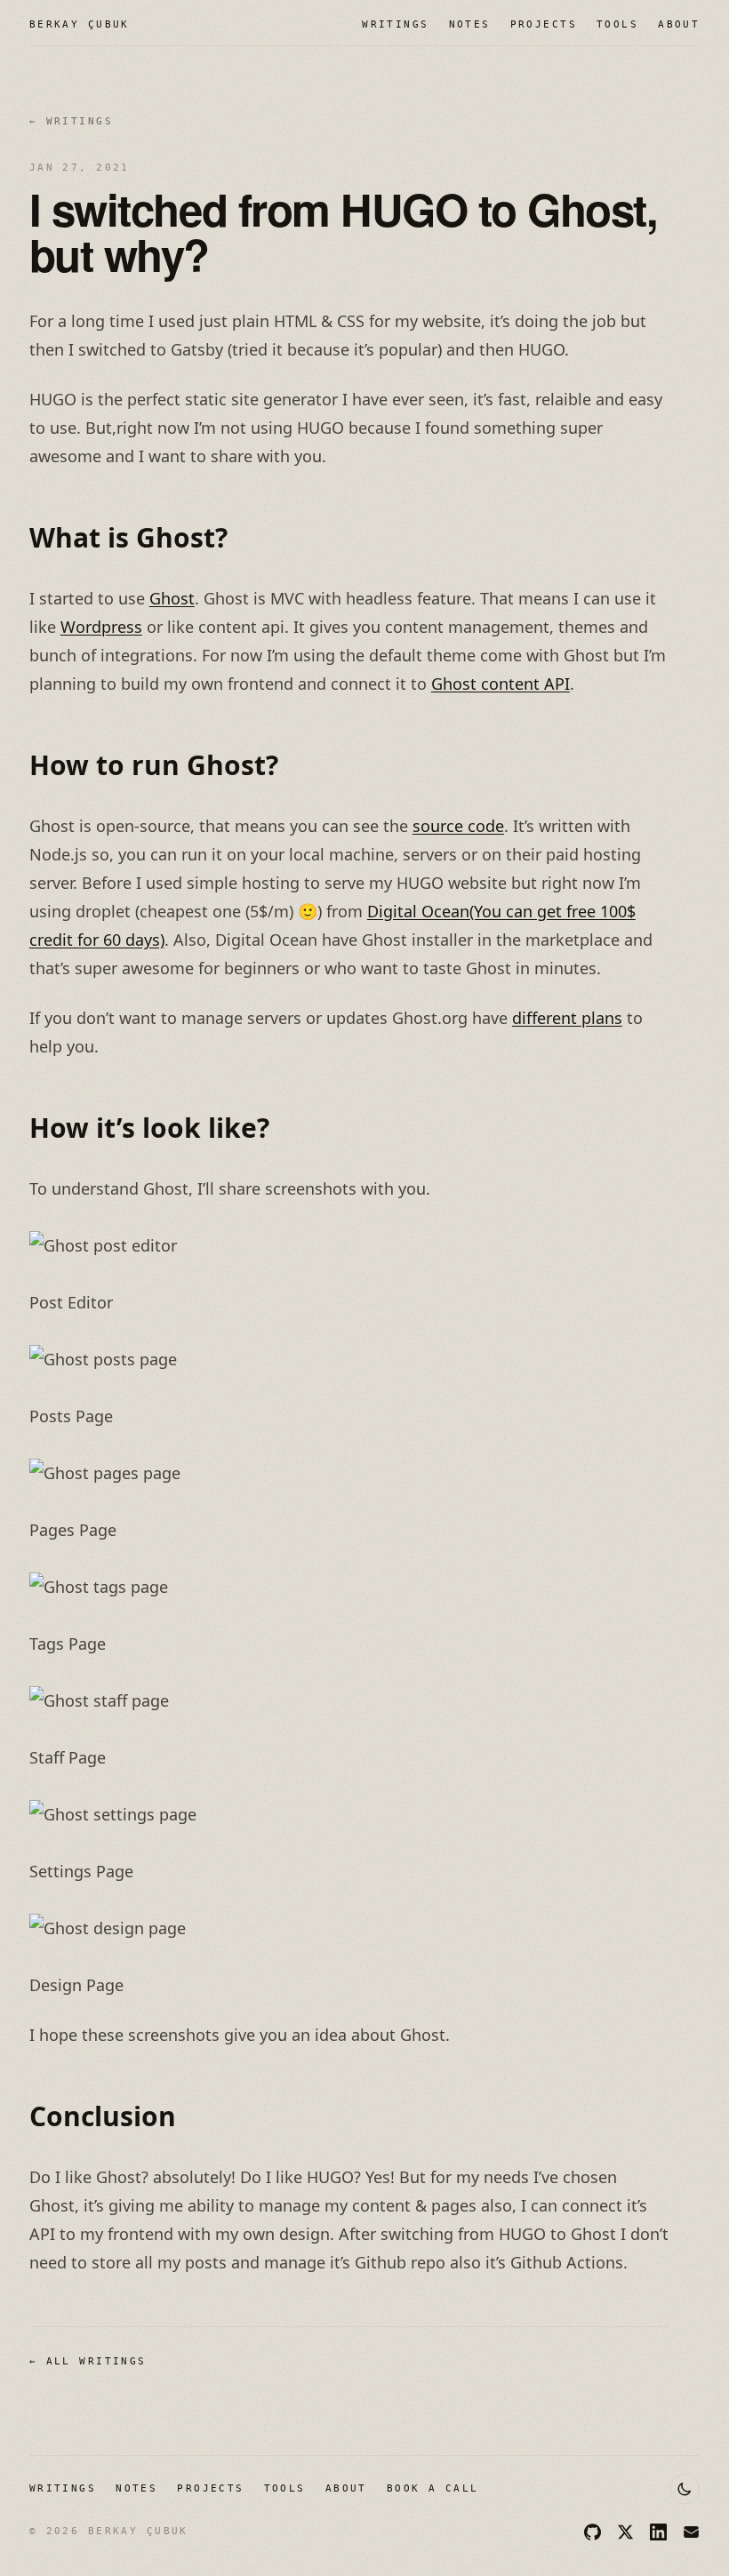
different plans (567, 1018)
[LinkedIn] (658, 2532)
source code (458, 826)
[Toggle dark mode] (685, 2489)
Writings (395, 24)
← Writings (71, 121)
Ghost (172, 598)
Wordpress (101, 627)
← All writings (88, 2361)
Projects (544, 24)
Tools (617, 24)
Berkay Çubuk (80, 24)
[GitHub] (593, 2532)
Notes (470, 24)
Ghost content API (501, 684)
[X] (625, 2532)
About (679, 24)
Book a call (433, 2488)
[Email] (691, 2532)
